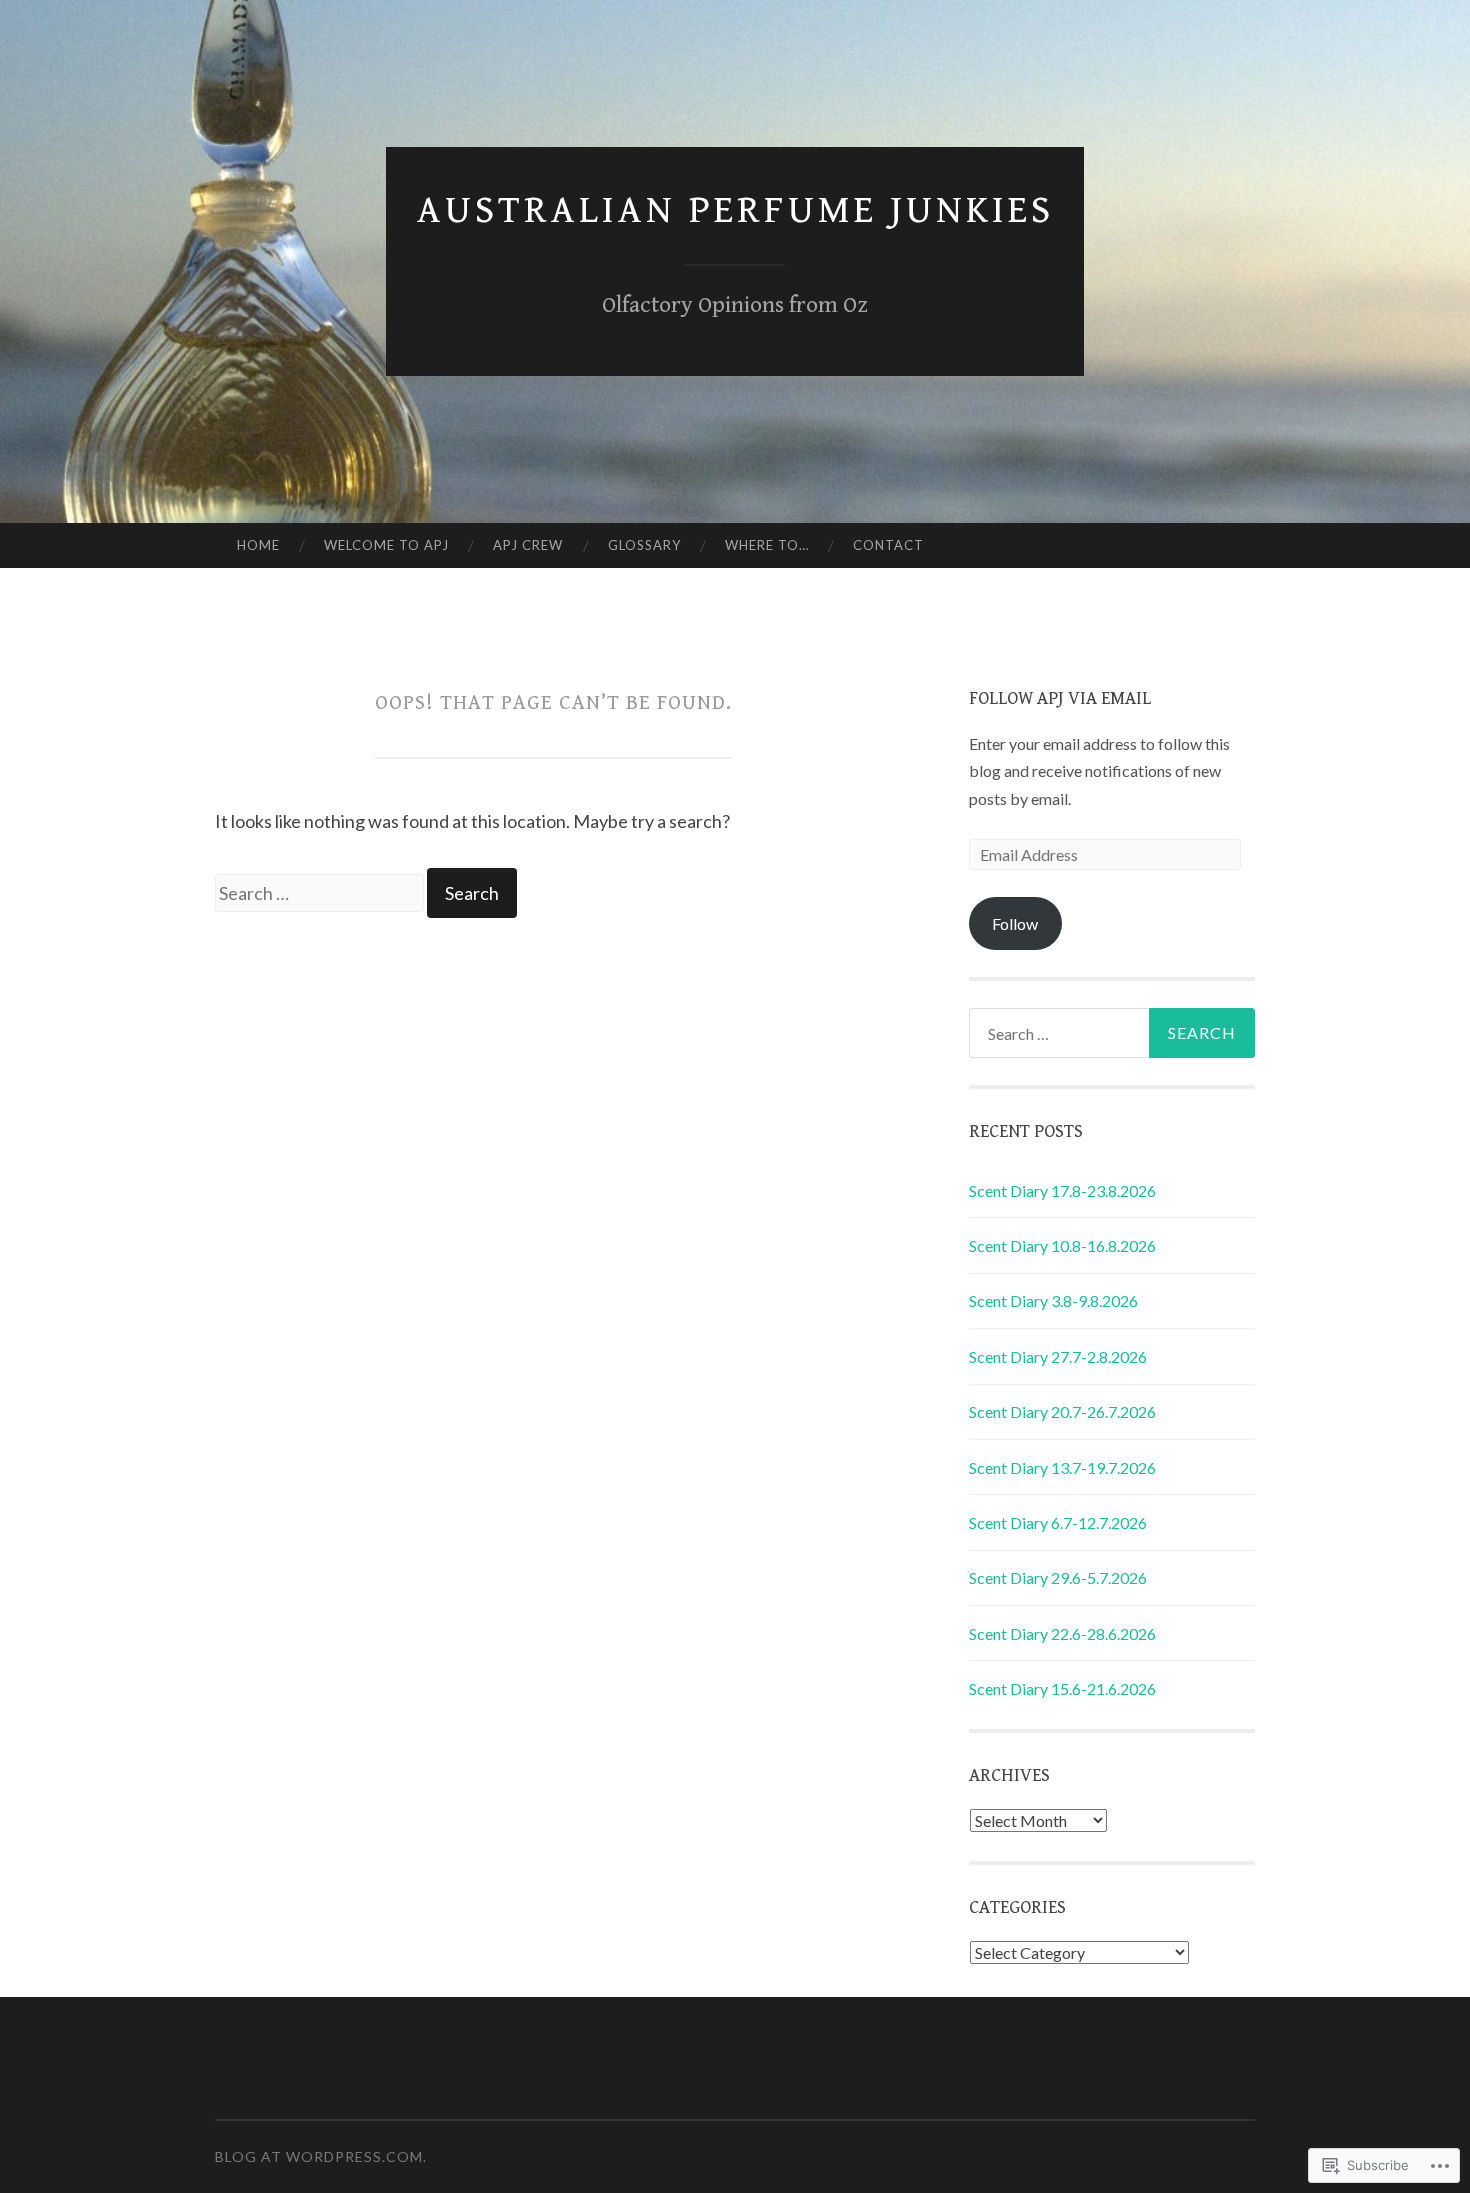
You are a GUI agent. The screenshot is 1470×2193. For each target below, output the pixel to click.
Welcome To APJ (386, 545)
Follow (1015, 923)
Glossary (644, 545)
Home (258, 545)
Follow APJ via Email (1060, 698)
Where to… (767, 545)
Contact (888, 545)
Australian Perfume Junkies (735, 210)
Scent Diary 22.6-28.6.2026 (1062, 1633)
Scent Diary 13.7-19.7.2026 (1062, 1467)
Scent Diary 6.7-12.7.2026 (1058, 1522)
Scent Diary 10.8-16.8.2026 (1062, 1245)
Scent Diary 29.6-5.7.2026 (1058, 1577)
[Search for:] (321, 893)
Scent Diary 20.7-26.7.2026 (1062, 1411)
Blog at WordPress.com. (321, 2156)
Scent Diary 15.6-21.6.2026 (1062, 1688)
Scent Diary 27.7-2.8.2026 (1058, 1356)
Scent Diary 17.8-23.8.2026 (1062, 1190)
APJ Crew (528, 545)
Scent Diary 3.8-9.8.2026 (1053, 1300)
